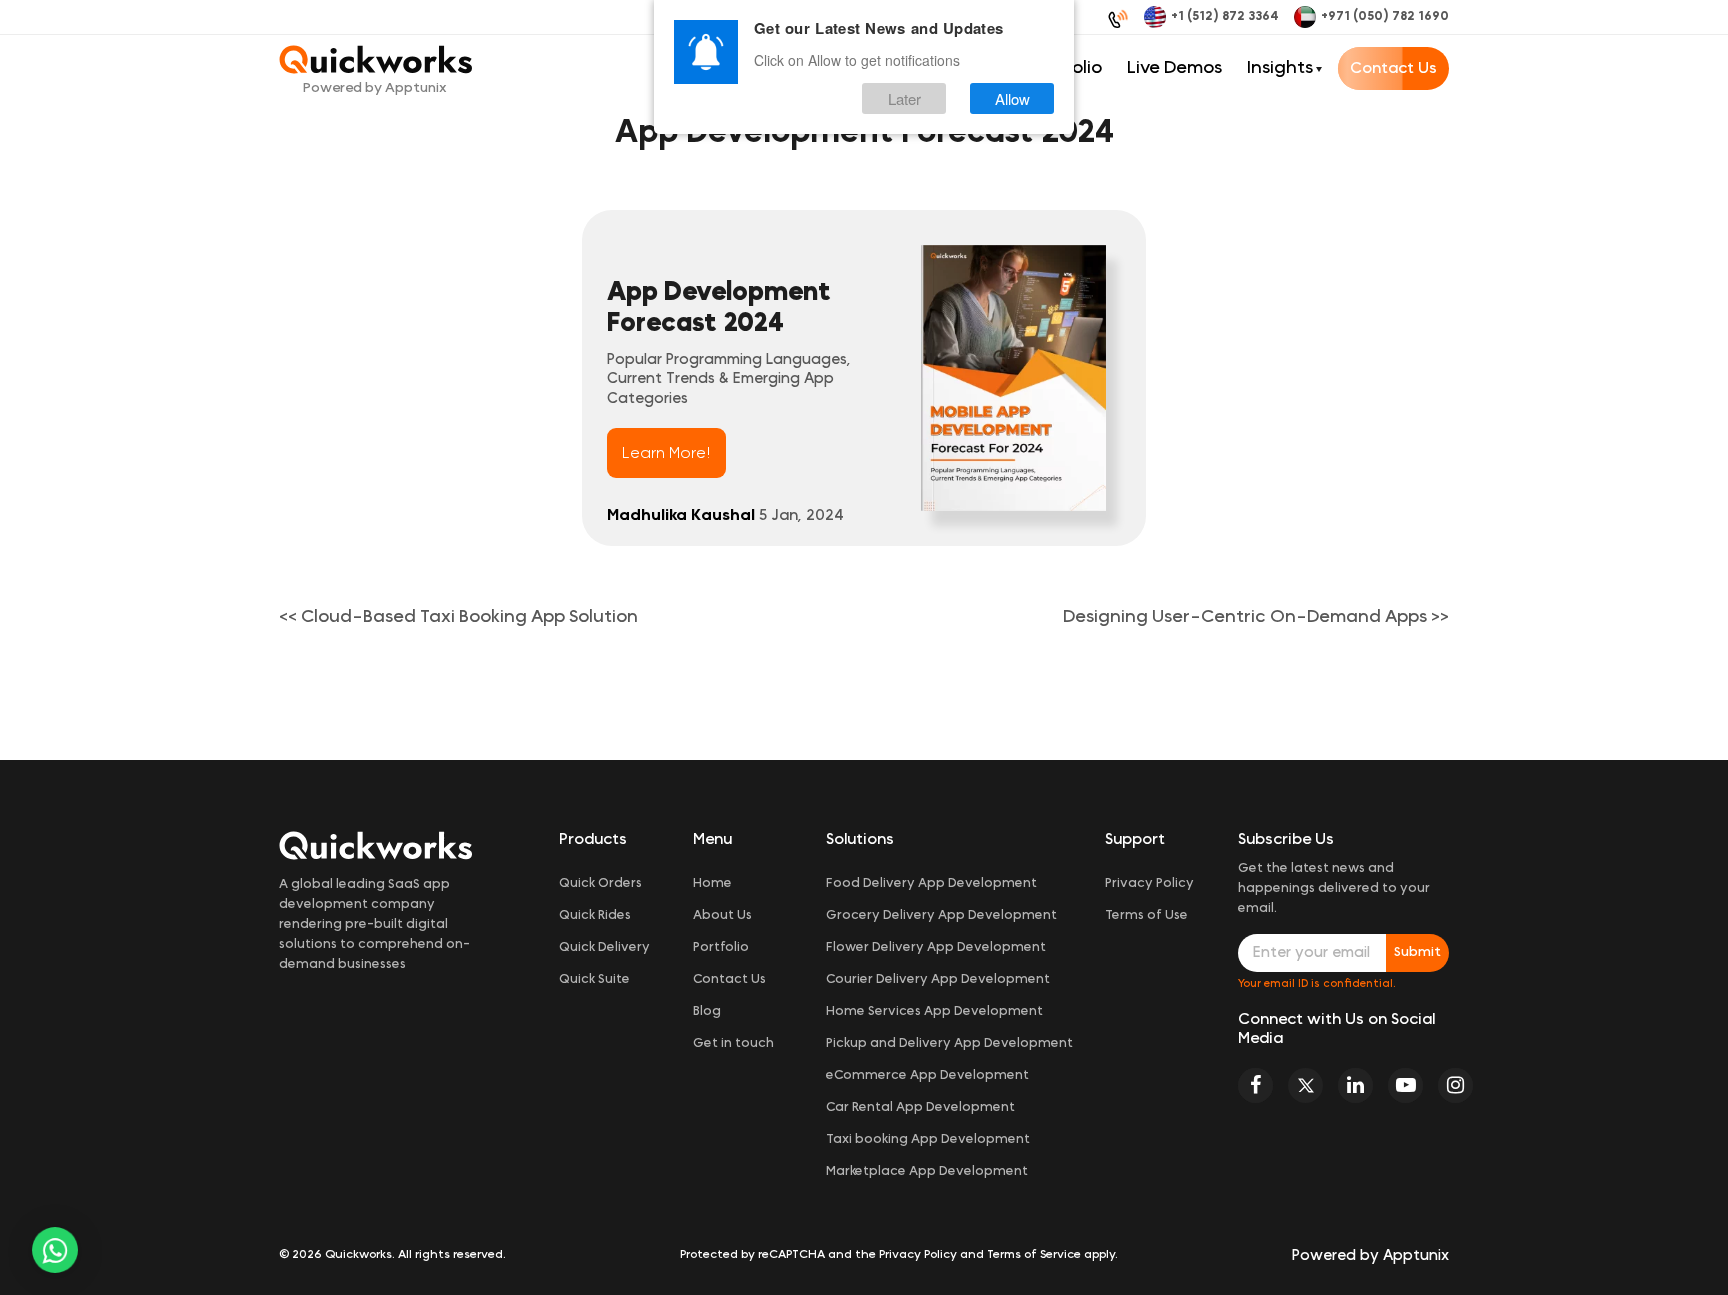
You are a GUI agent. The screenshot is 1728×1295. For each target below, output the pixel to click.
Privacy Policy (1149, 883)
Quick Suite (594, 979)
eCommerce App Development (927, 1075)
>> (1256, 617)
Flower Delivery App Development (936, 947)
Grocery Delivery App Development (941, 915)
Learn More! (666, 453)
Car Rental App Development (920, 1107)
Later (904, 98)
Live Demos (1174, 68)
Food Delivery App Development (931, 883)
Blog (707, 1011)
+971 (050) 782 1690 (1385, 16)
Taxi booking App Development (928, 1139)
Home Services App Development (934, 1011)
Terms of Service (1034, 1254)
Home (712, 883)
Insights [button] (1280, 68)
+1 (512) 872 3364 (1225, 16)
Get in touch (733, 1043)
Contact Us (1393, 68)
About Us (722, 915)
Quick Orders (600, 883)
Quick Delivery (604, 947)
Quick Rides (595, 915)
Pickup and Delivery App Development (949, 1043)
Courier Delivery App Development (938, 979)
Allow (1012, 98)
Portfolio (721, 947)
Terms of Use (1146, 915)
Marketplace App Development (927, 1171)
